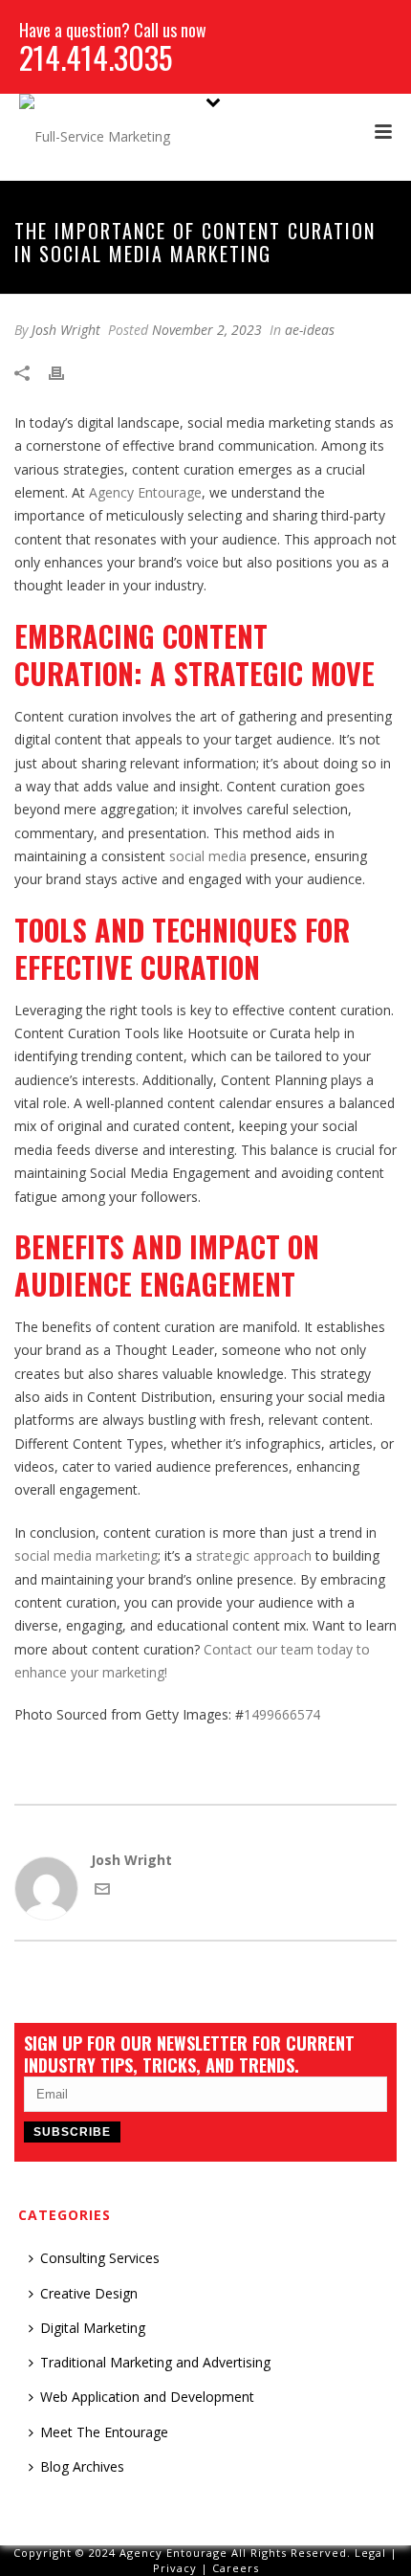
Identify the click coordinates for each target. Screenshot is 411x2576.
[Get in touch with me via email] (102, 1891)
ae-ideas (310, 330)
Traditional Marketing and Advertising (155, 2362)
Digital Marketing (93, 2328)
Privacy (175, 2568)
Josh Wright (66, 330)
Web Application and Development (147, 2397)
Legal (370, 2553)
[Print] (66, 372)
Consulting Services (100, 2258)
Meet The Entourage (104, 2432)
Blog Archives (82, 2466)
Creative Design (89, 2293)
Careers (236, 2568)
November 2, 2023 (207, 330)
